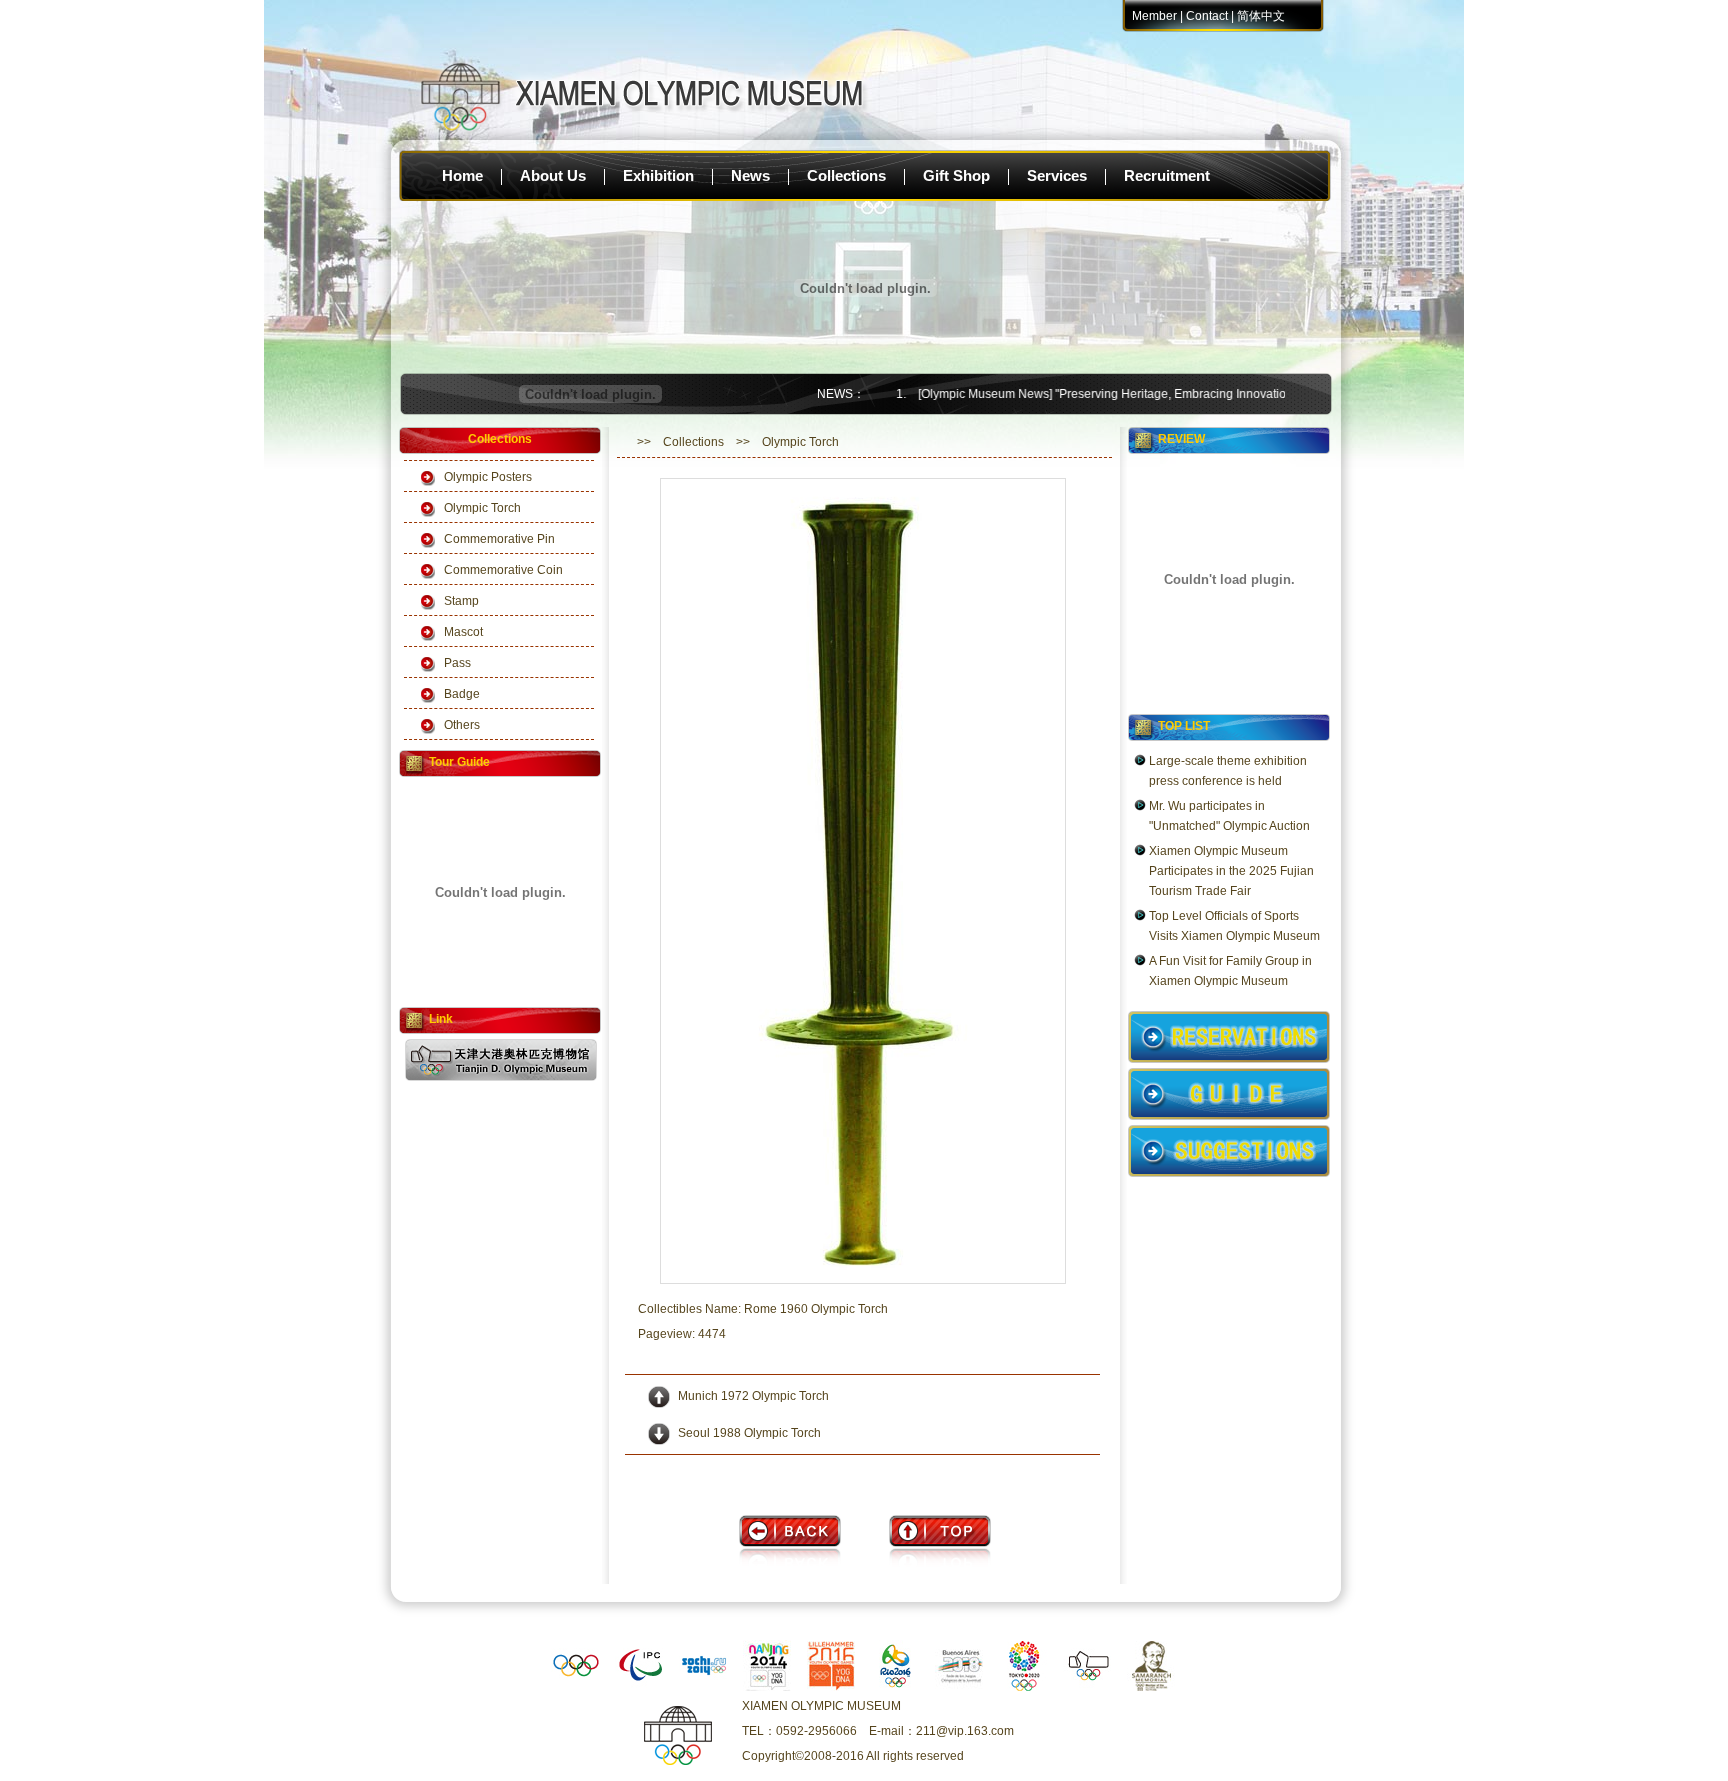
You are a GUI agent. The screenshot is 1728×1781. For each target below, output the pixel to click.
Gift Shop (956, 175)
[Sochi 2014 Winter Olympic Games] (704, 1687)
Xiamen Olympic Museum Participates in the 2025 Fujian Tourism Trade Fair (1231, 871)
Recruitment (1167, 175)
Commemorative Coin (503, 570)
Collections (846, 175)
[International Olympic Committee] (576, 1687)
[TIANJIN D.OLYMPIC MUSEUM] (501, 1077)
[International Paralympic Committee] (640, 1687)
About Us (553, 175)
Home (462, 175)
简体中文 (1261, 16)
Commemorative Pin (499, 539)
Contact (1207, 16)
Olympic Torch (482, 508)
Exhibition (658, 175)
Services (1057, 175)
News (750, 175)
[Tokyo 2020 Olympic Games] (1024, 1687)
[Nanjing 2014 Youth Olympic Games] (768, 1687)
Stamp (461, 601)
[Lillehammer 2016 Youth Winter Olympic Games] (832, 1687)
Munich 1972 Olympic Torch (753, 1396)
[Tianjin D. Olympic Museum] (1088, 1687)
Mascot (463, 632)
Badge (462, 694)
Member (1154, 16)
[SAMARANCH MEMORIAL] (1152, 1687)
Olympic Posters (488, 477)
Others (462, 725)
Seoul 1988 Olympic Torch (749, 1433)
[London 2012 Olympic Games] (960, 1687)
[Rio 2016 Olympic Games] (896, 1687)
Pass (457, 663)
